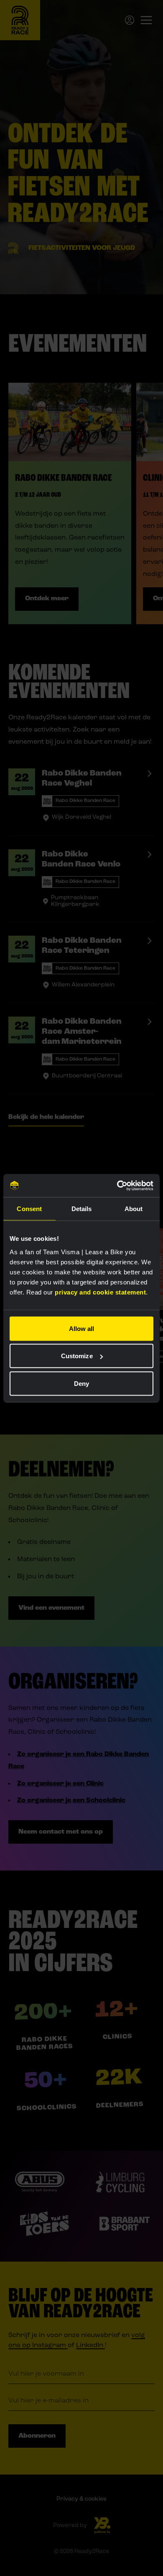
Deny (81, 1383)
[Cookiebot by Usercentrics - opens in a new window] (117, 1186)
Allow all (82, 1328)
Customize (77, 1356)
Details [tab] (82, 1209)
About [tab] (134, 1209)
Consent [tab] (29, 1209)
